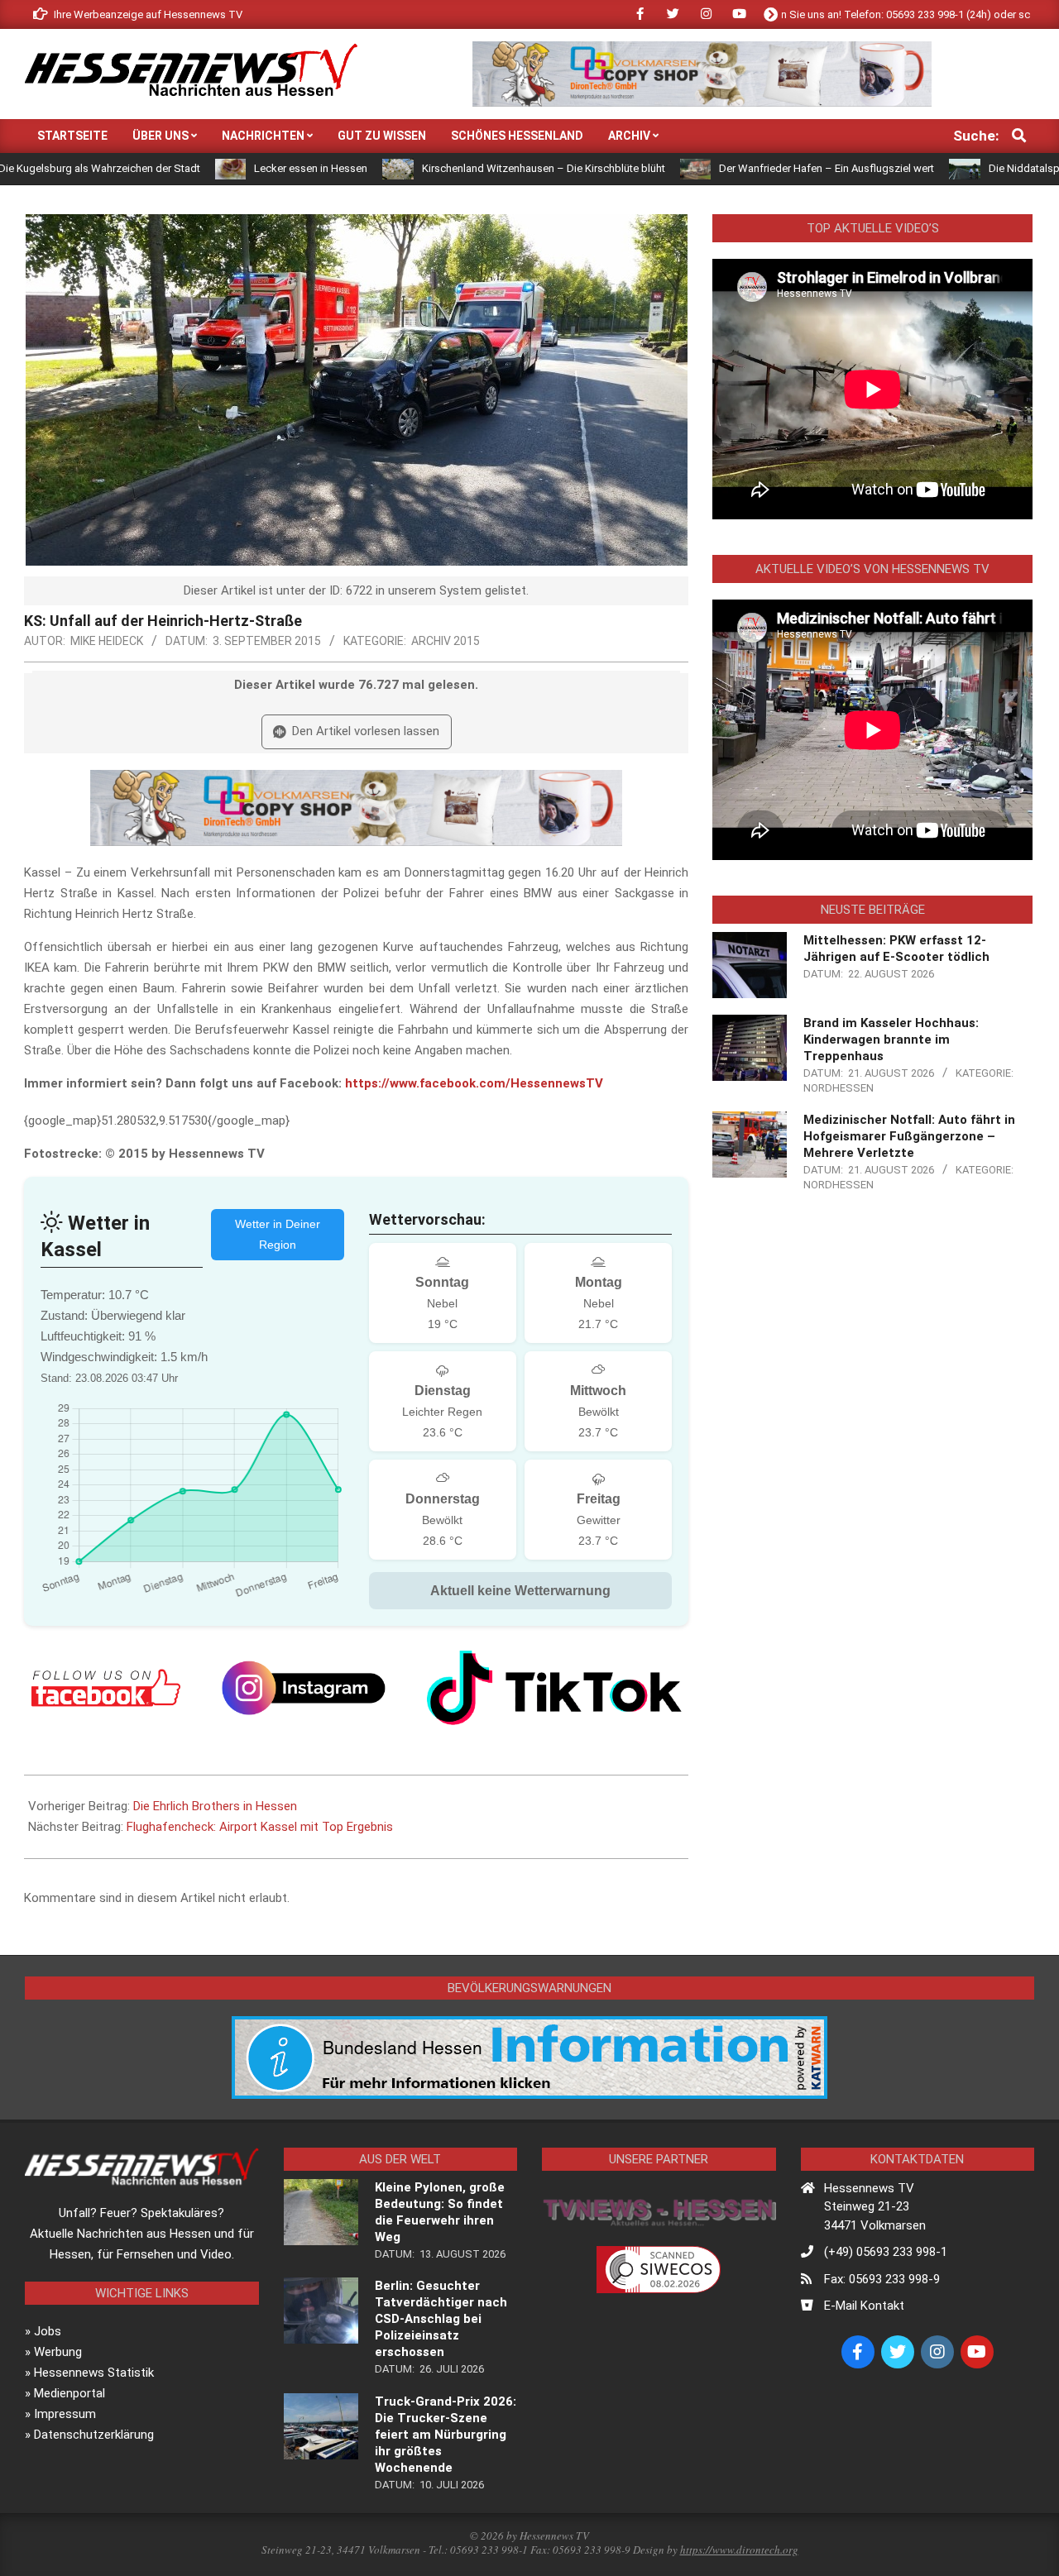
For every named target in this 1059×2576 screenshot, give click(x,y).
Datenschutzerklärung (94, 2435)
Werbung (58, 2352)
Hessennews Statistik (94, 2373)
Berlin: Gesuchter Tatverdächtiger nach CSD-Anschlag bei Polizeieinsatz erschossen (441, 2319)
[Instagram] (304, 1688)
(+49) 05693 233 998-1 (886, 2252)
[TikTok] (554, 1688)
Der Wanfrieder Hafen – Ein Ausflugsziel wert (739, 168)
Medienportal (69, 2393)
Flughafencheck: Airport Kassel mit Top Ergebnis (260, 1827)
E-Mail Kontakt (864, 2306)
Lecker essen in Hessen (223, 168)
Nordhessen (839, 1088)
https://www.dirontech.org (739, 2550)
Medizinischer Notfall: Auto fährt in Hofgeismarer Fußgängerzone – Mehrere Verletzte (909, 1136)
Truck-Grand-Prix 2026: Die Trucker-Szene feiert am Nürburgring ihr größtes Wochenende (446, 2435)
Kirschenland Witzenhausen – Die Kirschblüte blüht (456, 168)
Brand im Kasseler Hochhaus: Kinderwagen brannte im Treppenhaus (891, 1039)
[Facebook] (106, 1688)
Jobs (48, 2331)
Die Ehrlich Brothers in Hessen (215, 1806)
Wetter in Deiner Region (278, 1234)
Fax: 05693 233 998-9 (882, 2279)
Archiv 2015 (446, 641)
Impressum (65, 2414)
